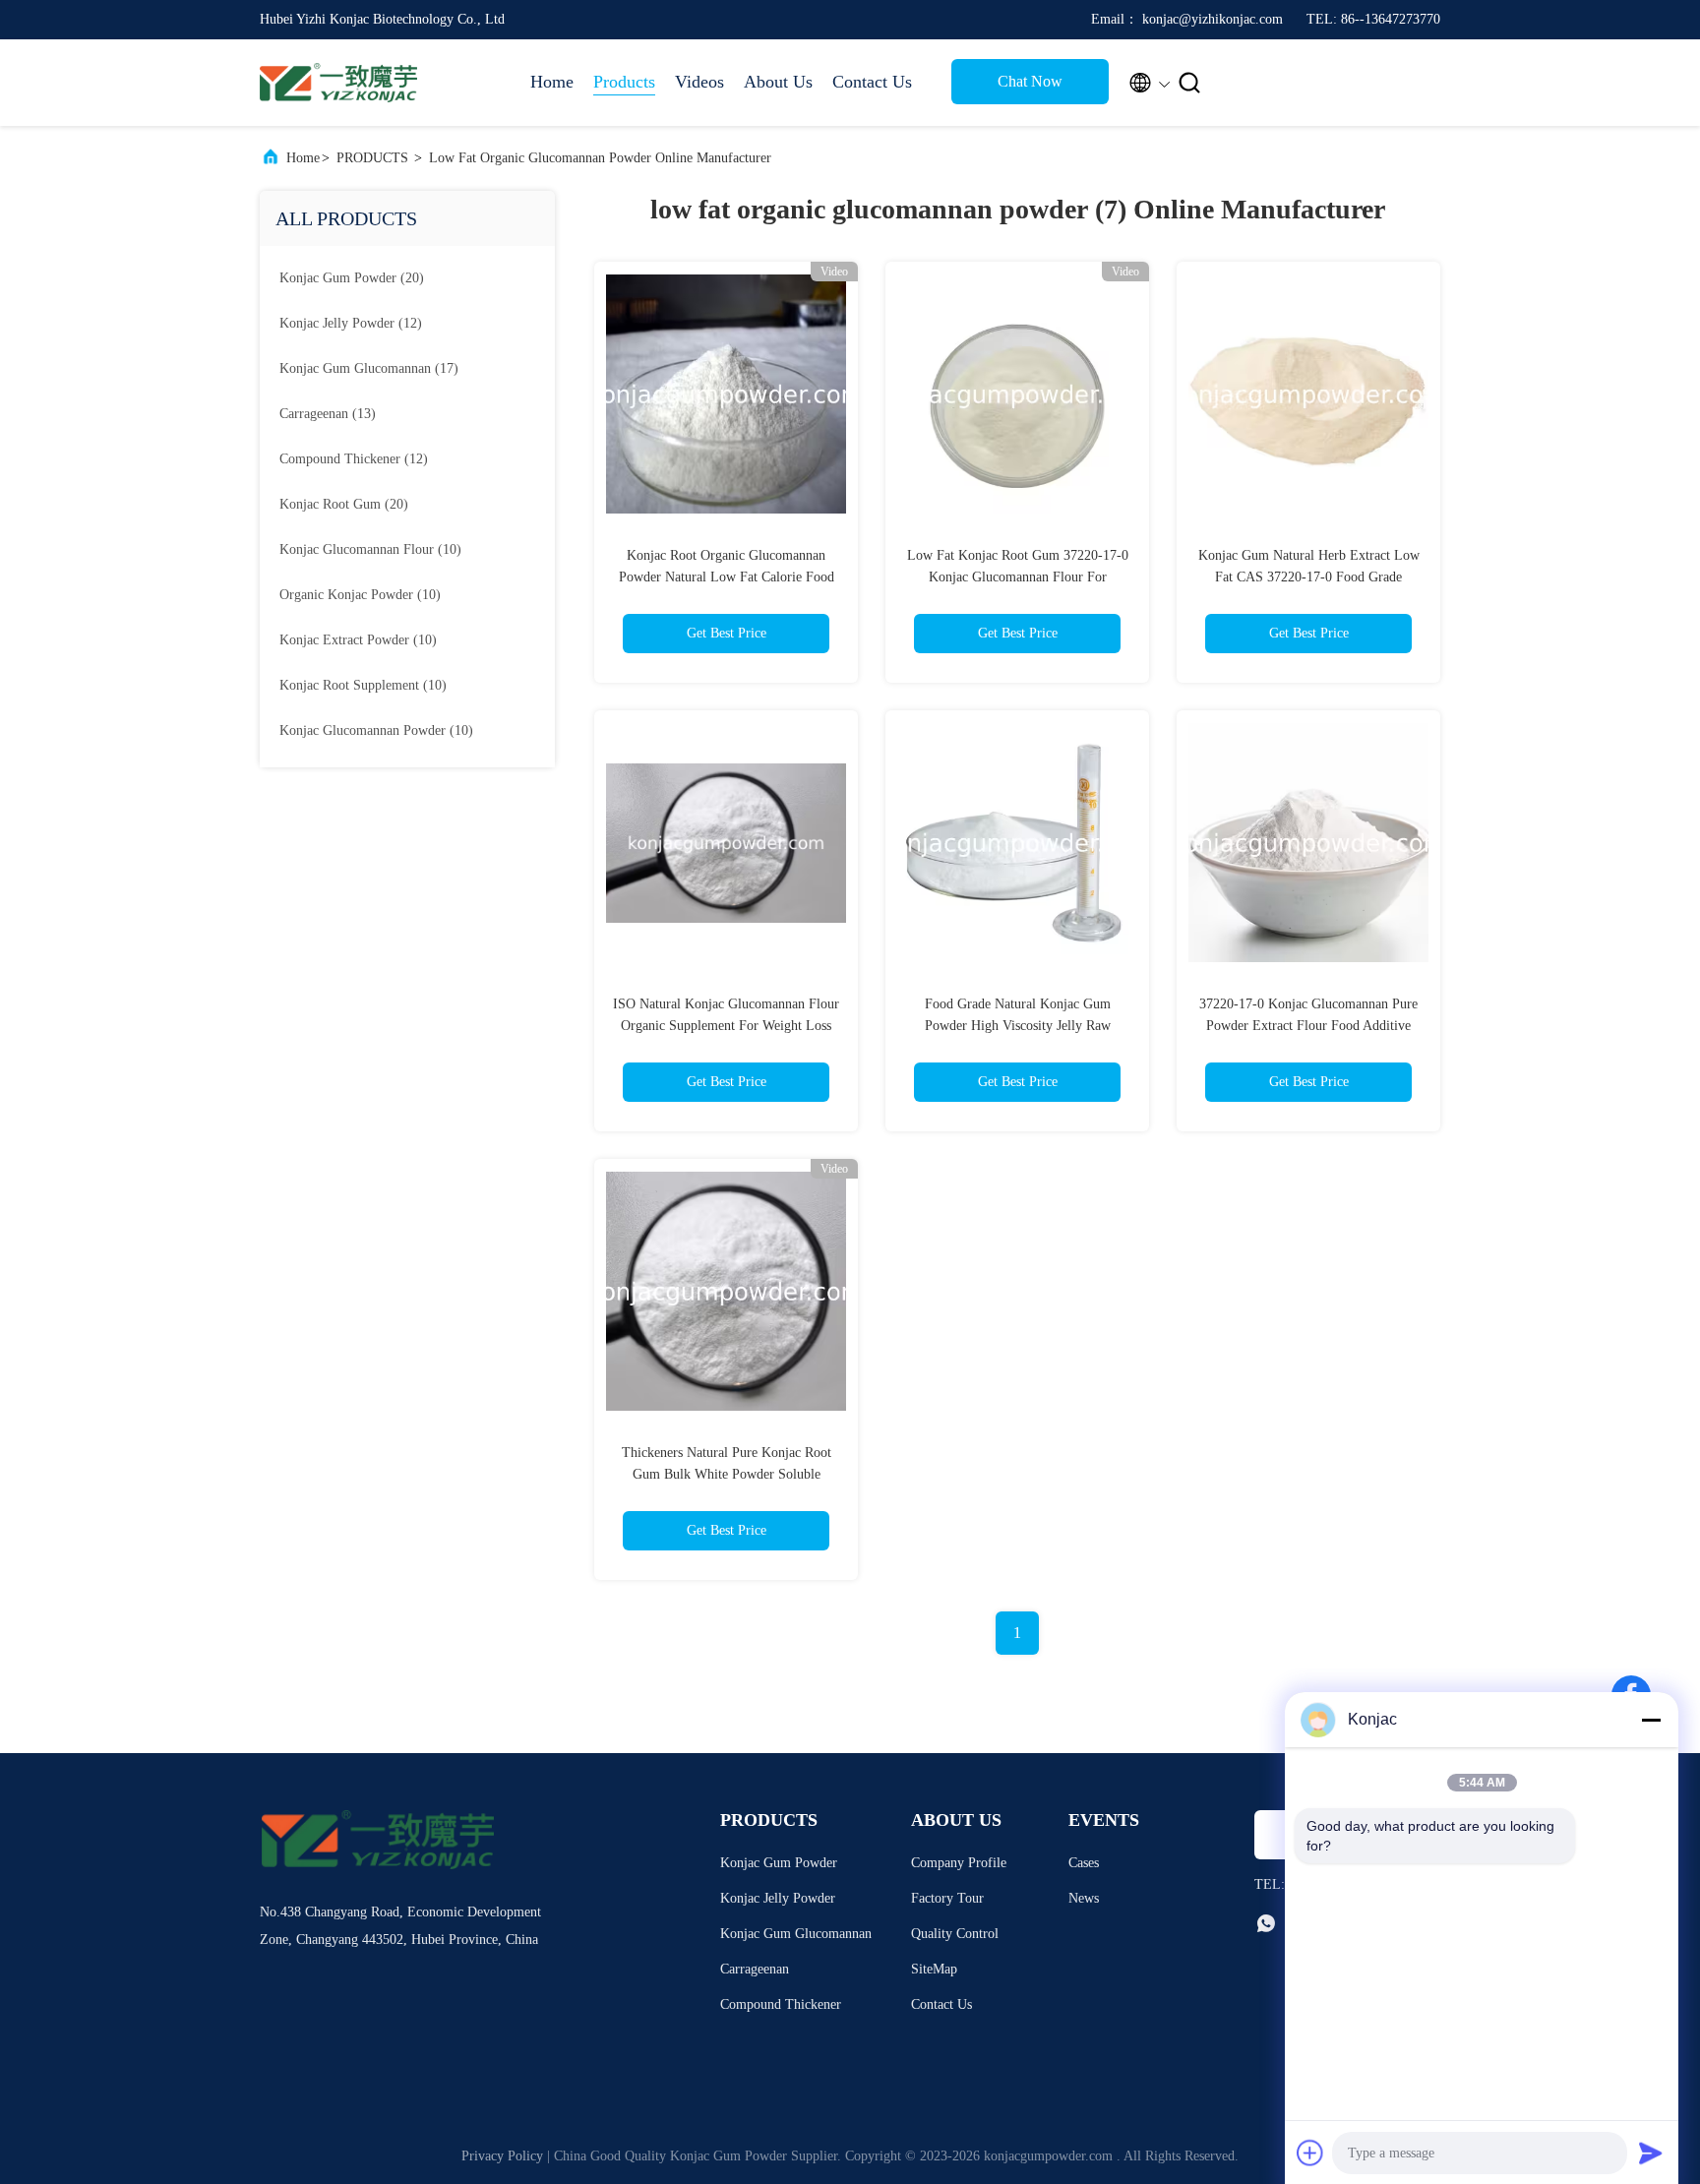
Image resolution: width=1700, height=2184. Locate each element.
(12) (351, 323)
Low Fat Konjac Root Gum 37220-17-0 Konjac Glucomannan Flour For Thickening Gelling (1018, 577)
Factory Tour (947, 1898)
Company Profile (959, 1863)
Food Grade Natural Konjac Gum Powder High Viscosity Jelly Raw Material (1018, 1026)
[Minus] (1651, 1720)
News (1084, 1898)
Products (624, 82)
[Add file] (1310, 2153)
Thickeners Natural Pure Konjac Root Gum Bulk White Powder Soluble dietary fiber (727, 1474)
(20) (352, 278)
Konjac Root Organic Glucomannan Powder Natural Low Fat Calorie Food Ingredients (727, 577)
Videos (699, 82)
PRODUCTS (372, 158)
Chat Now (1030, 81)
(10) (370, 549)
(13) (328, 414)
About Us (778, 82)
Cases (1084, 1863)
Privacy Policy (502, 2156)
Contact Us (872, 82)
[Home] (338, 83)
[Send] (1651, 2153)
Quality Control (955, 1934)
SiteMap (934, 1969)
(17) (369, 368)
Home (552, 82)
